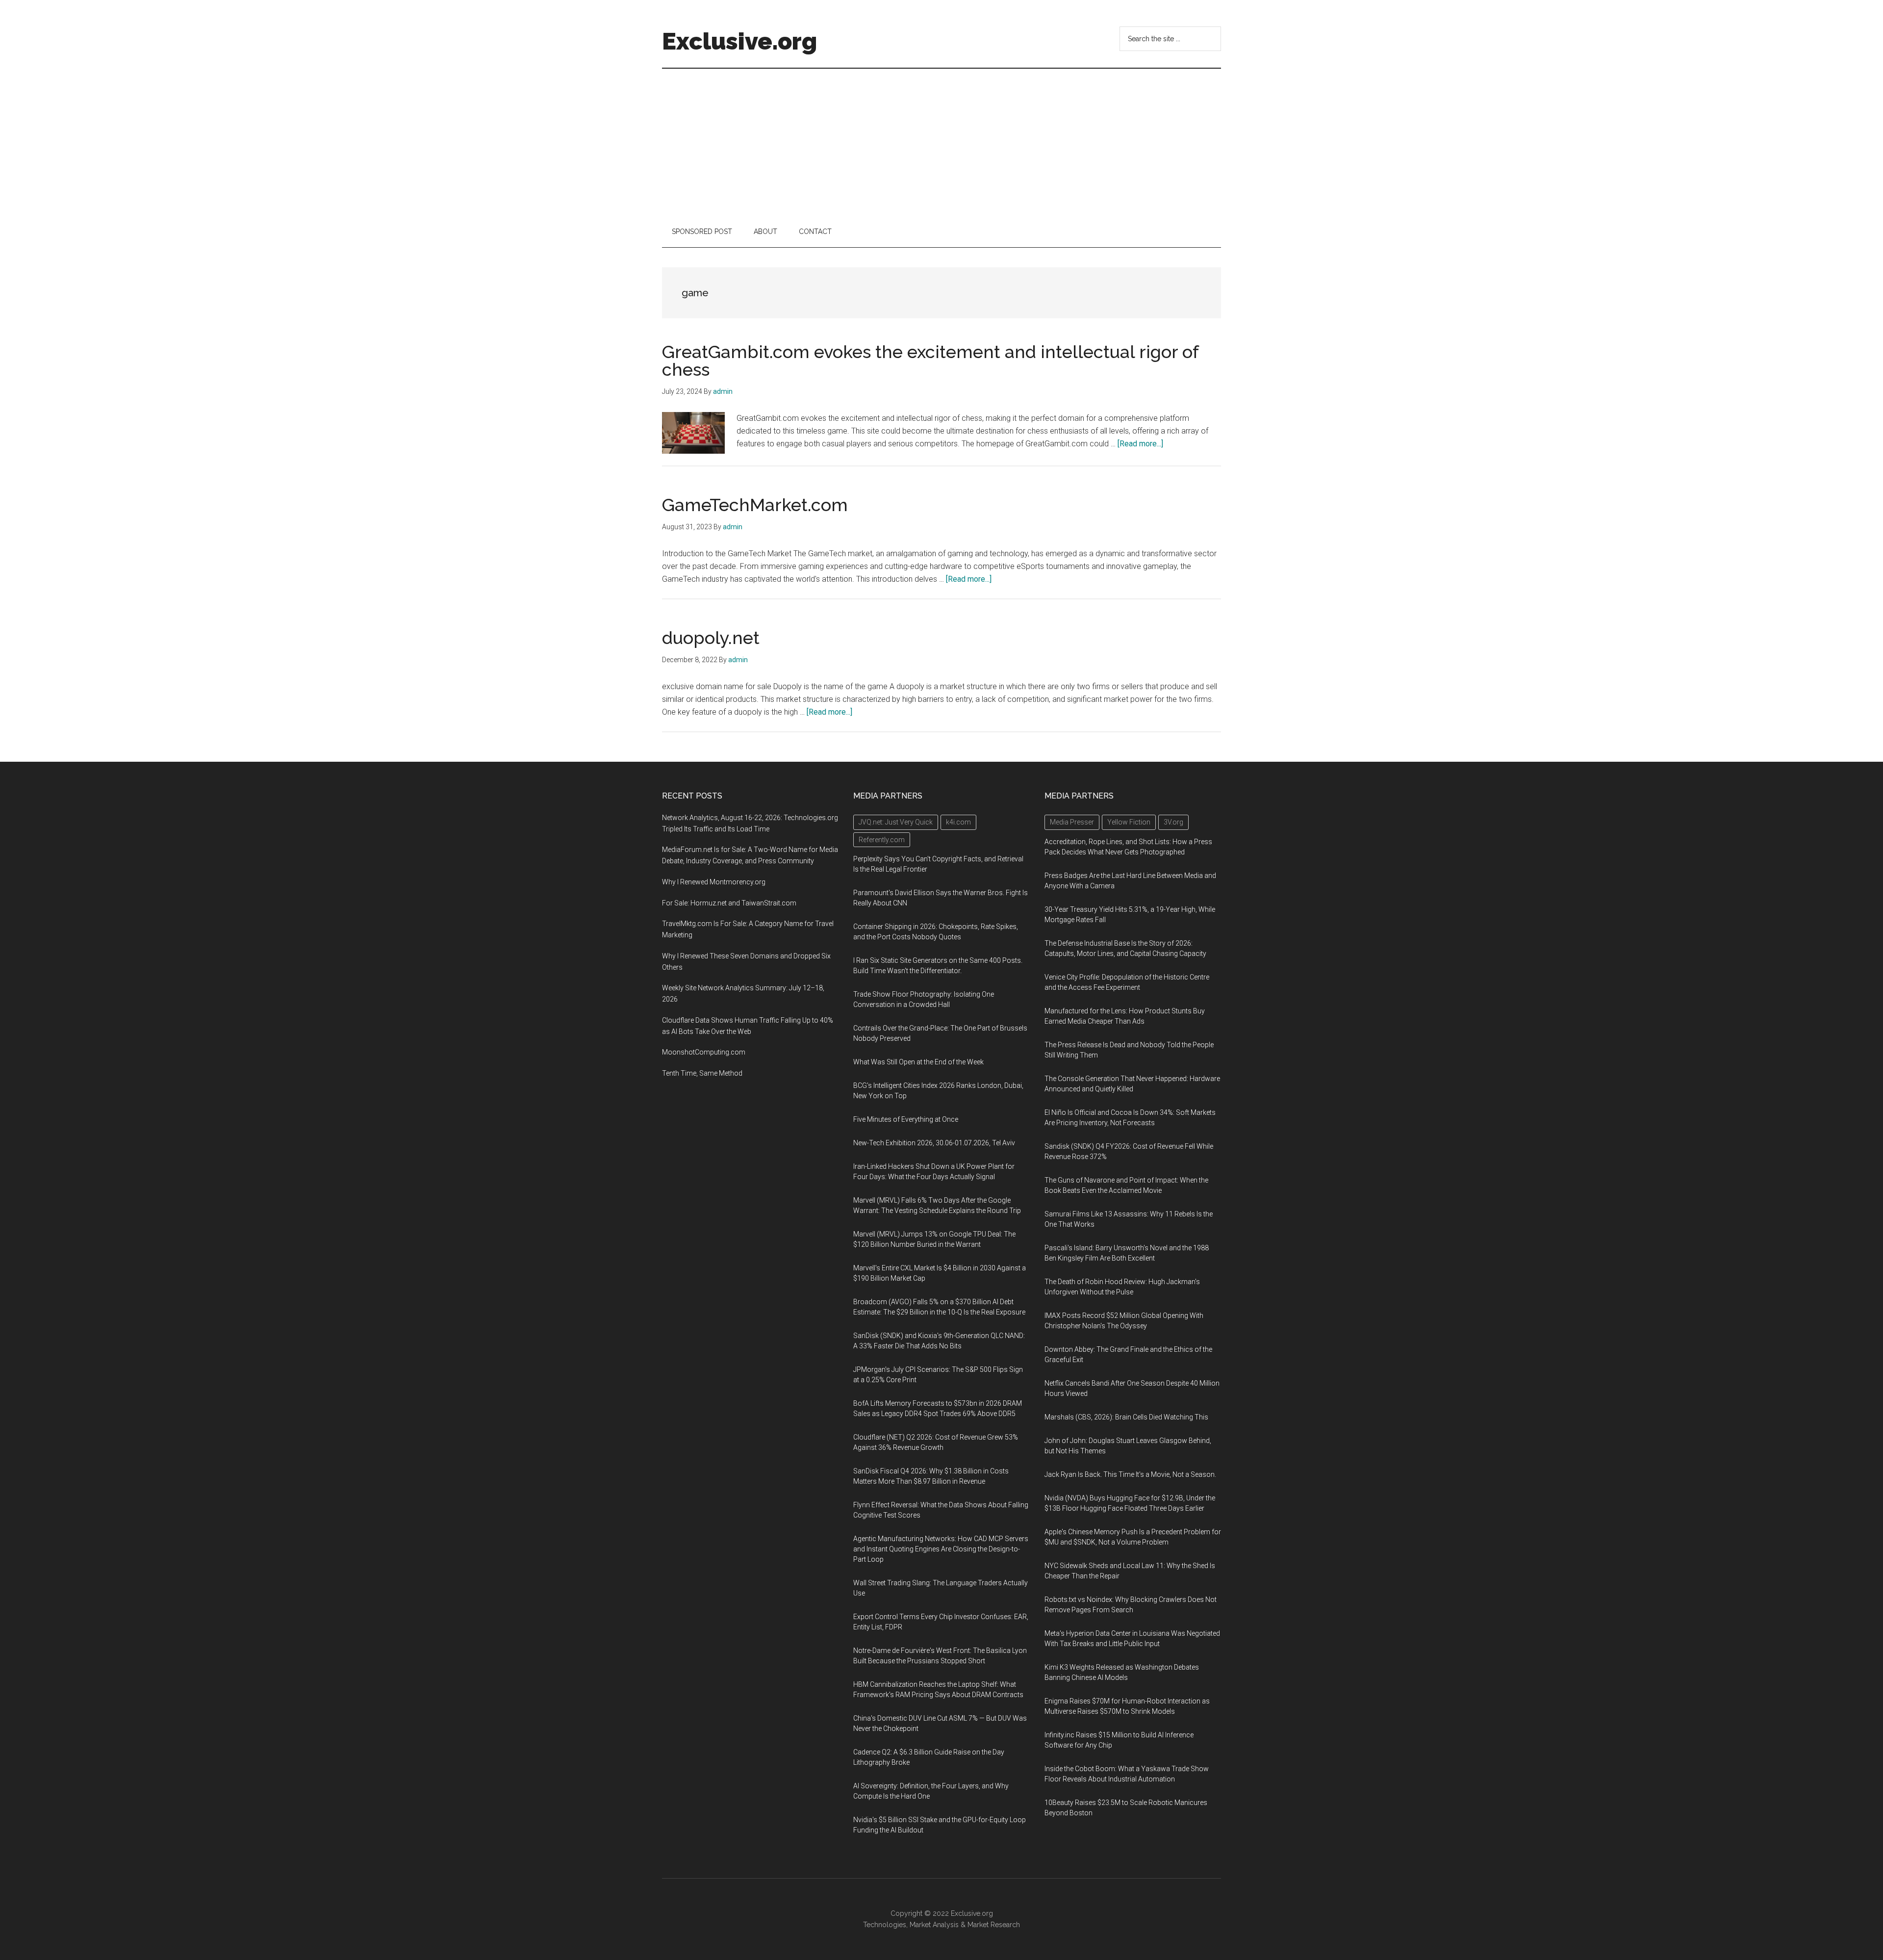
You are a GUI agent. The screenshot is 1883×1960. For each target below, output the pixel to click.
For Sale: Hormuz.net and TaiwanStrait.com (729, 903)
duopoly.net (711, 638)
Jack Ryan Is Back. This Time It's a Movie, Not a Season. (1130, 1474)
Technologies (885, 1925)
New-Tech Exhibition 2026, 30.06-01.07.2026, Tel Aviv (934, 1143)
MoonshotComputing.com (704, 1052)
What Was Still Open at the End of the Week (918, 1062)
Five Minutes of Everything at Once (906, 1119)
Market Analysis (934, 1925)
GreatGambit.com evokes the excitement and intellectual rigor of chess (930, 361)
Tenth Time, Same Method (702, 1073)
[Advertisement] (941, 142)
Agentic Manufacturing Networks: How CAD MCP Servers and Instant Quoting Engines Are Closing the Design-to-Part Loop (941, 1549)
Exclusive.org (739, 41)
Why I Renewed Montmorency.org (714, 882)
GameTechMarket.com (755, 505)
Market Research (994, 1925)
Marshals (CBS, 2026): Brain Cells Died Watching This (1126, 1417)
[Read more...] (1140, 444)
